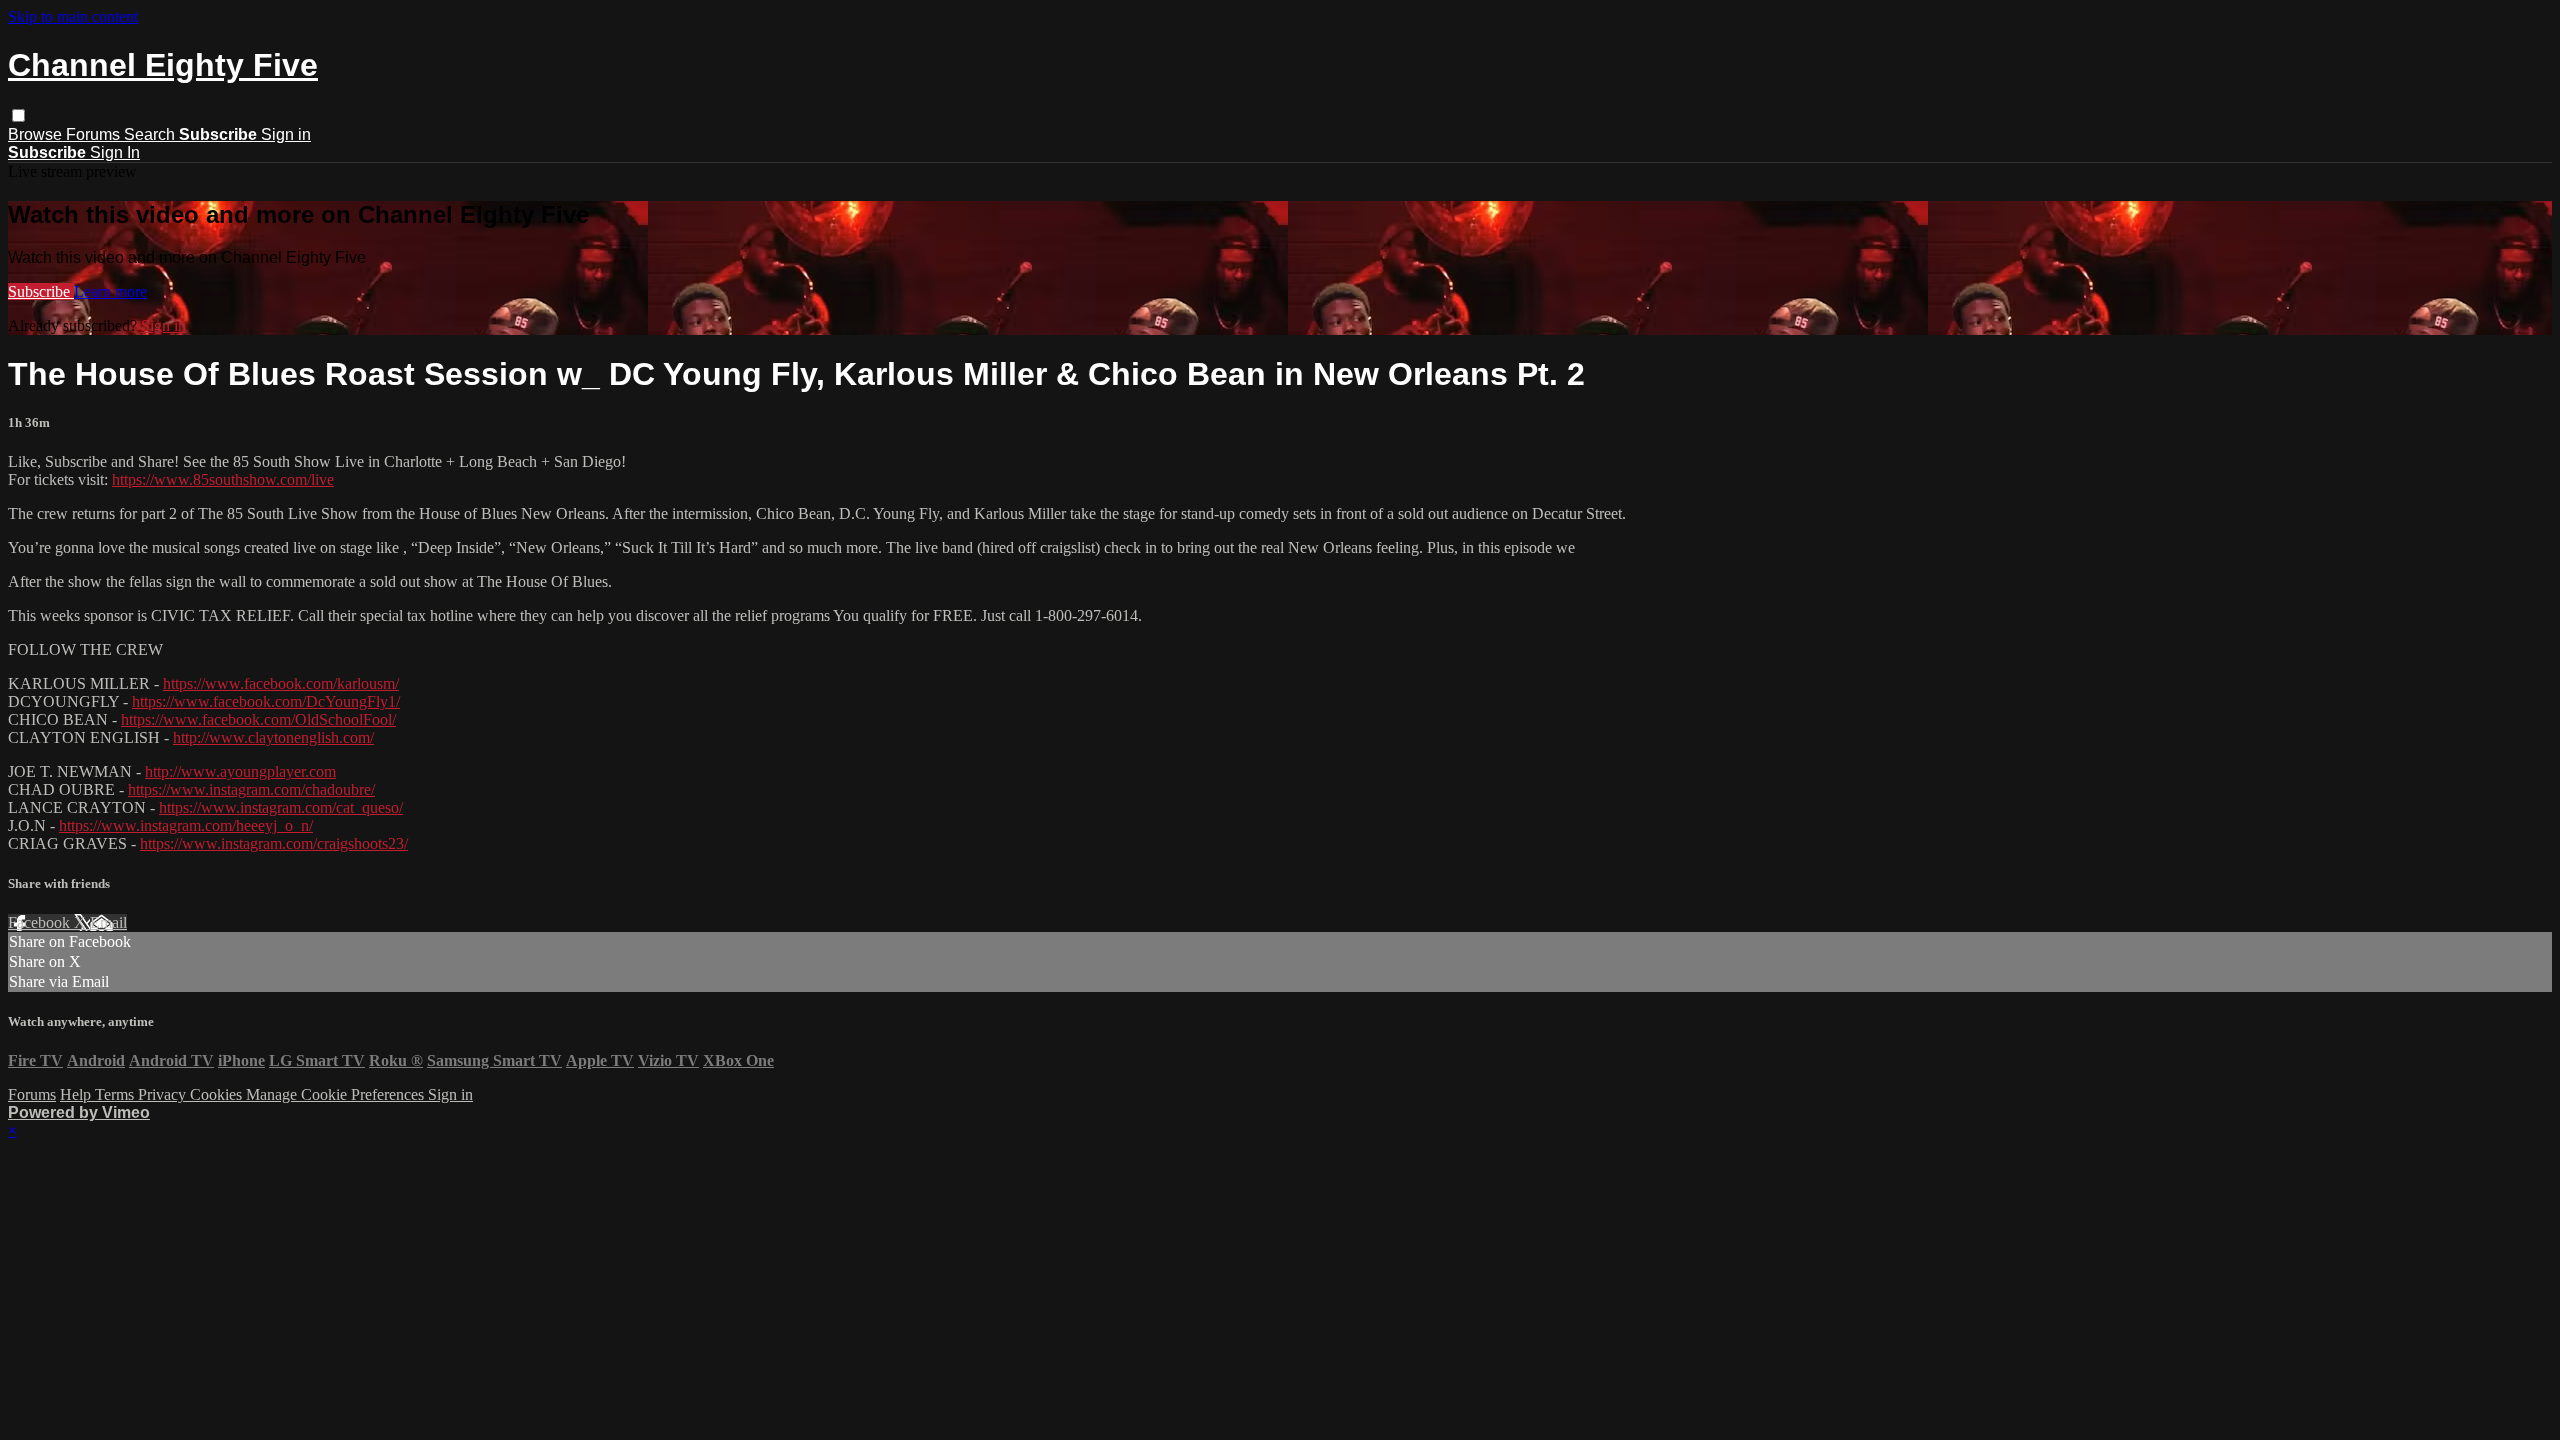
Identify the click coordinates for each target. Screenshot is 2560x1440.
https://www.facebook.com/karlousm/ (281, 683)
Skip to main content (73, 16)
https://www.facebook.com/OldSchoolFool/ (258, 719)
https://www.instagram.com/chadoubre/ (251, 789)
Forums (95, 134)
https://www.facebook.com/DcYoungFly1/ (266, 701)
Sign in (286, 134)
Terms (116, 1094)
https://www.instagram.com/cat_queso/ (281, 807)
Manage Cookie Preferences (337, 1094)
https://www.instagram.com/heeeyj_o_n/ (186, 825)
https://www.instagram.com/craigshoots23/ (274, 843)
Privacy (164, 1094)
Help (77, 1094)
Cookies (218, 1094)
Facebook (41, 922)
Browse (37, 134)
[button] (18, 115)
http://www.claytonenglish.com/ (273, 737)
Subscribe (41, 291)
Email (108, 922)
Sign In (115, 152)
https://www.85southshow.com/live (223, 479)
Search (151, 134)
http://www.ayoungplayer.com (240, 771)
